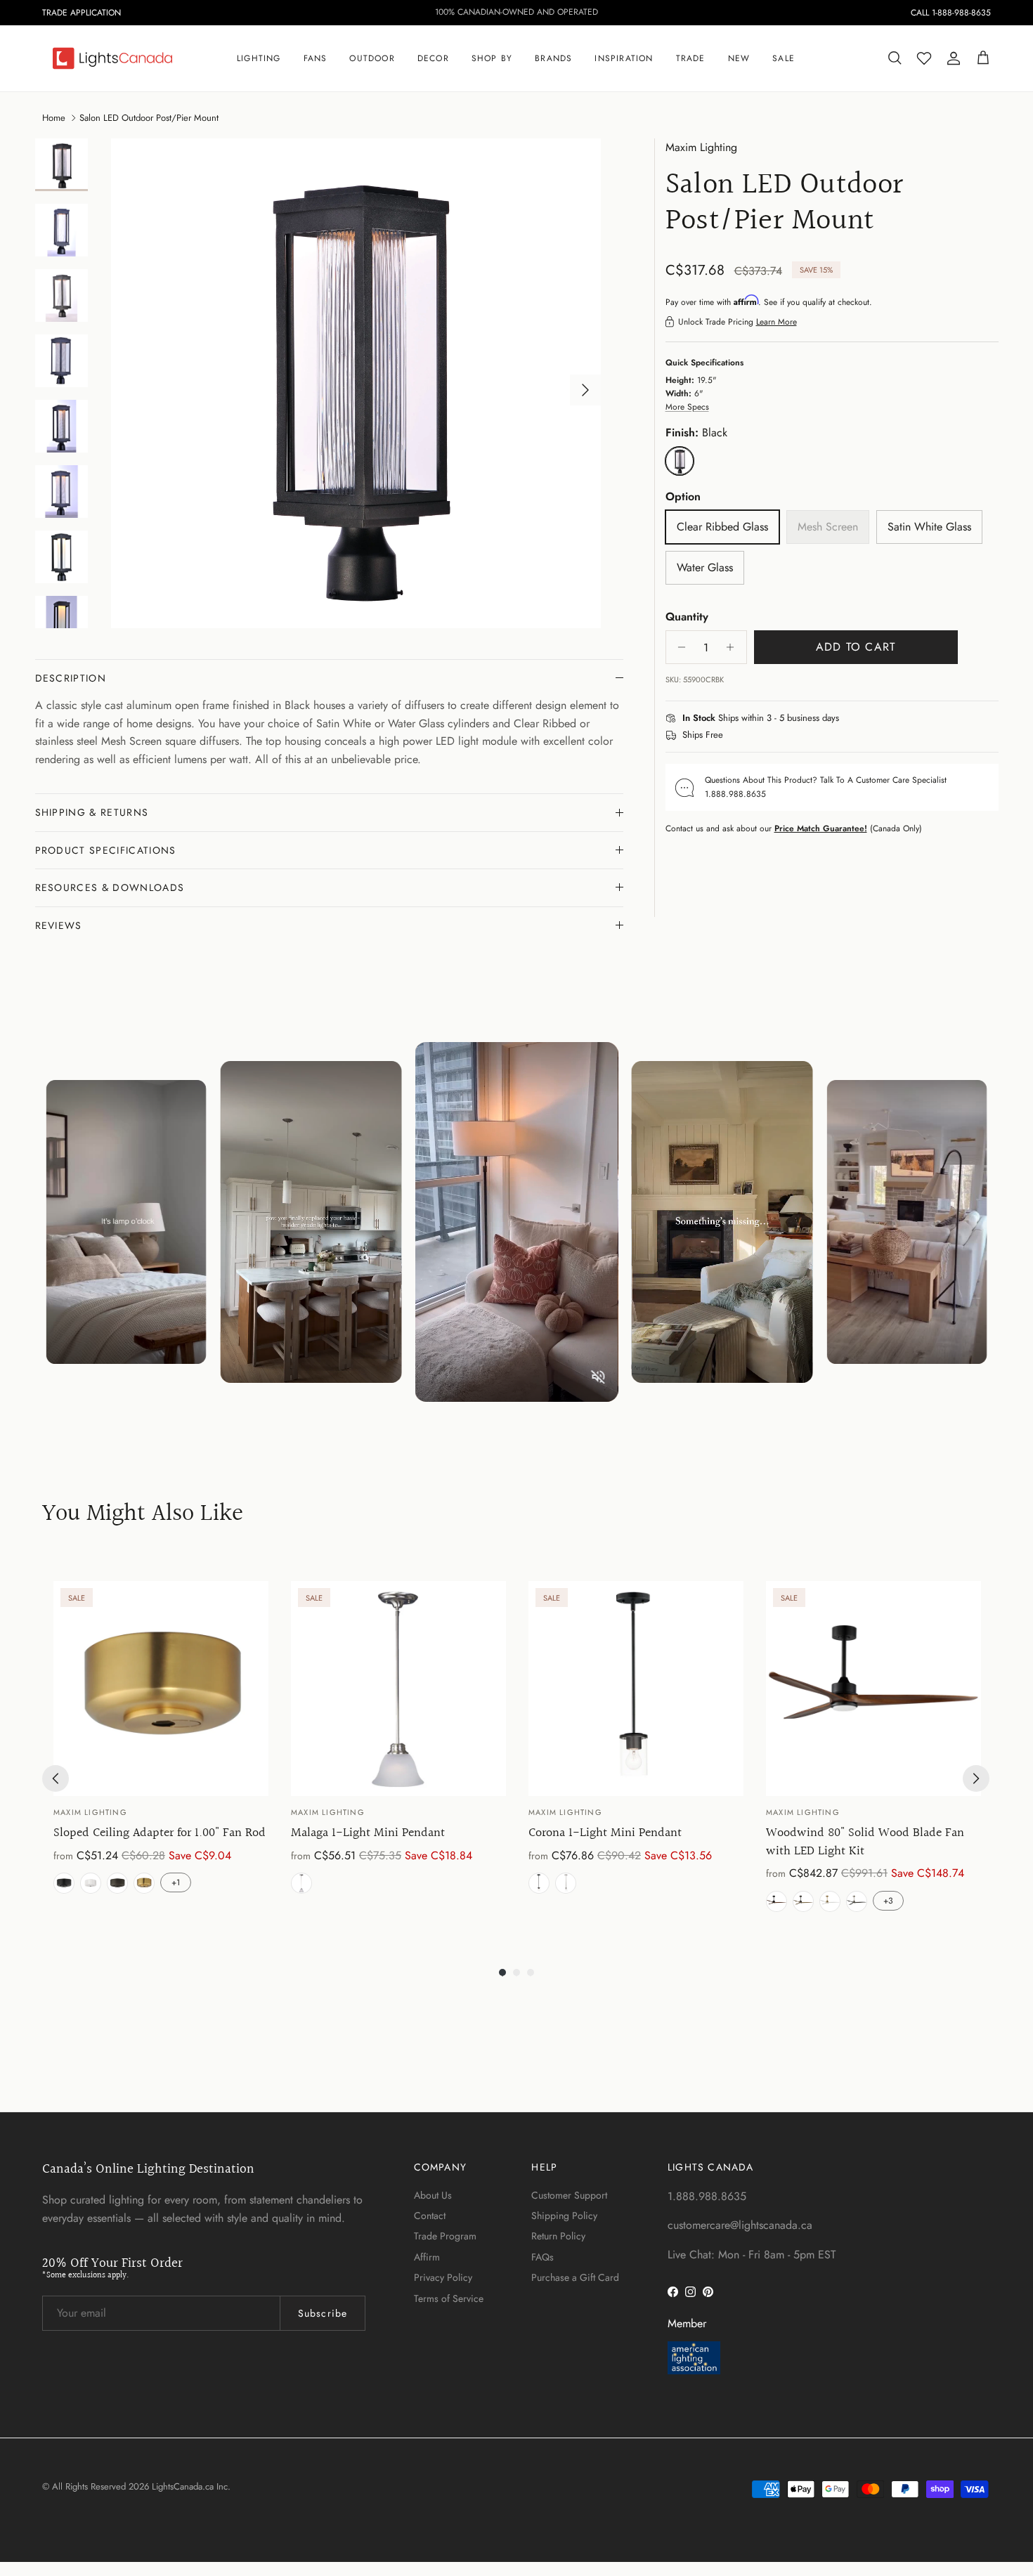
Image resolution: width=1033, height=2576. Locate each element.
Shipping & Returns (92, 812)
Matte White (91, 1883)
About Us (433, 2195)
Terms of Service (449, 2298)
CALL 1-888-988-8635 (951, 13)
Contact (430, 2216)
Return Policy (558, 2236)
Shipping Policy (564, 2216)
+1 (176, 1882)
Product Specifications (106, 850)
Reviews (59, 925)
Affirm (427, 2257)
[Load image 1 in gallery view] (356, 383)
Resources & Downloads (110, 887)
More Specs (687, 407)
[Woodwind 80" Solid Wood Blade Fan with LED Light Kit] (873, 1689)
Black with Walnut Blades (777, 1901)
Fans (316, 58)
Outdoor (372, 58)
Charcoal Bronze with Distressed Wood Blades (803, 1901)
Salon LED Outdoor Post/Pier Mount (149, 117)
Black (64, 1883)
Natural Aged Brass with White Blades (830, 1901)
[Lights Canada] (112, 58)
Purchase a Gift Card (575, 2277)
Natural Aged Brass (144, 1883)
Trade (691, 58)
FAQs (543, 2257)
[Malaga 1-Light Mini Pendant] (398, 1689)
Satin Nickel (301, 1883)
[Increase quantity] (734, 647)
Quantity (687, 617)
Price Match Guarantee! (821, 828)
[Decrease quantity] (678, 647)
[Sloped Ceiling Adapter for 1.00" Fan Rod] (161, 1689)
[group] (161, 1749)
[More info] (847, 719)
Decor (433, 58)
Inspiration (624, 58)
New (739, 58)
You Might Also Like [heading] (143, 1515)
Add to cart (856, 647)
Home (54, 117)
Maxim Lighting (701, 147)
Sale (784, 58)
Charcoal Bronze (117, 1883)
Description (71, 678)
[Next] (976, 1778)
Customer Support (569, 2195)
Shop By (492, 58)
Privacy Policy (443, 2277)
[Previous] (56, 1778)
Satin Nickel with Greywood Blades (857, 1901)
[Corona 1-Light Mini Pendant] (636, 1689)
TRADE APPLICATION (82, 13)
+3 (888, 1901)
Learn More (777, 322)
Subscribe (323, 2313)
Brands (553, 58)
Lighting (259, 58)
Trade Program (445, 2236)
